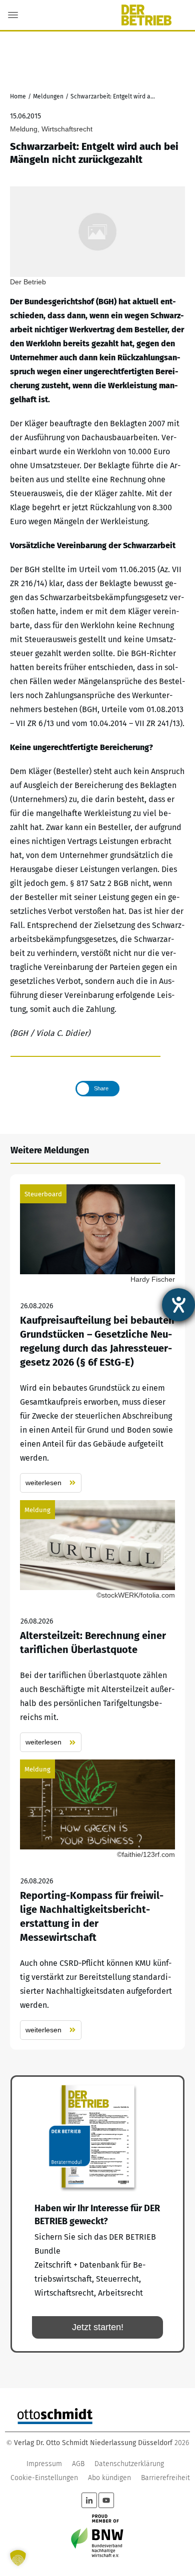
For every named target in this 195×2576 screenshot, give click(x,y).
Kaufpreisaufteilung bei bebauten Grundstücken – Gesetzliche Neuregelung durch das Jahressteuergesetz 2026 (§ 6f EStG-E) (97, 1338)
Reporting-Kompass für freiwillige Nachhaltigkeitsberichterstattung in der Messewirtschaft (97, 1900)
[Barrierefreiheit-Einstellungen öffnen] (178, 1305)
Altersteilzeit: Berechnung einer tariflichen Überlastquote (97, 1626)
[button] (18, 2558)
